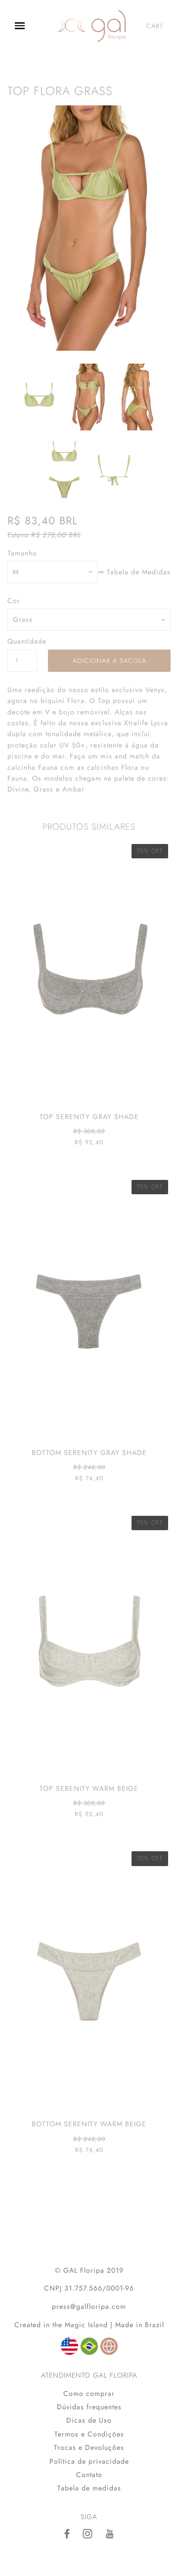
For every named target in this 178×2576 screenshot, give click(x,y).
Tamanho (22, 553)
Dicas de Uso (89, 2420)
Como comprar (89, 2393)
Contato (89, 2475)
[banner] (91, 26)
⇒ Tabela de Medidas (134, 572)
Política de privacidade (89, 2461)
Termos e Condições (89, 2434)
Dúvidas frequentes (89, 2407)
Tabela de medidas (89, 2488)
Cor (14, 601)
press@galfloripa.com (89, 2306)
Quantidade (22, 641)
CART (155, 26)
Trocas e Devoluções (89, 2447)
